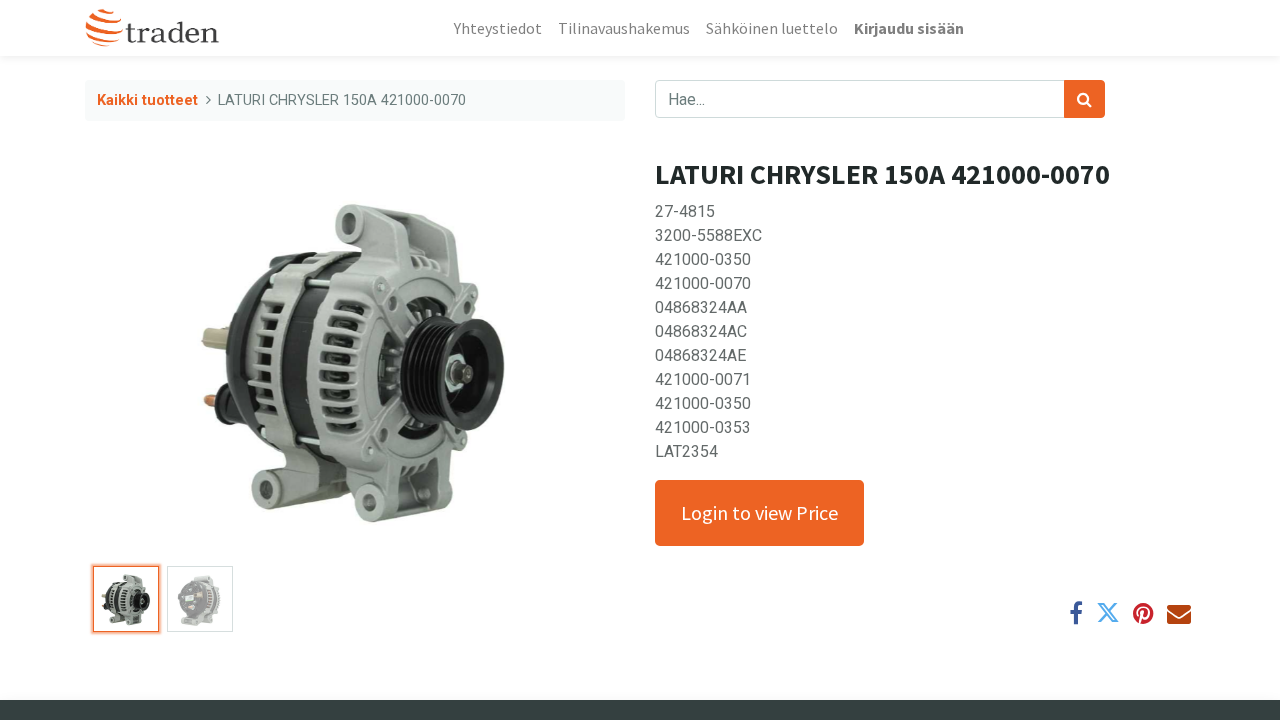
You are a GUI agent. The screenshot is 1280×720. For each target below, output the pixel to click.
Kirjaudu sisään (909, 28)
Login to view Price (759, 512)
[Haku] (1084, 99)
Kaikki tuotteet (147, 100)
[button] (125, 358)
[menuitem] (498, 28)
